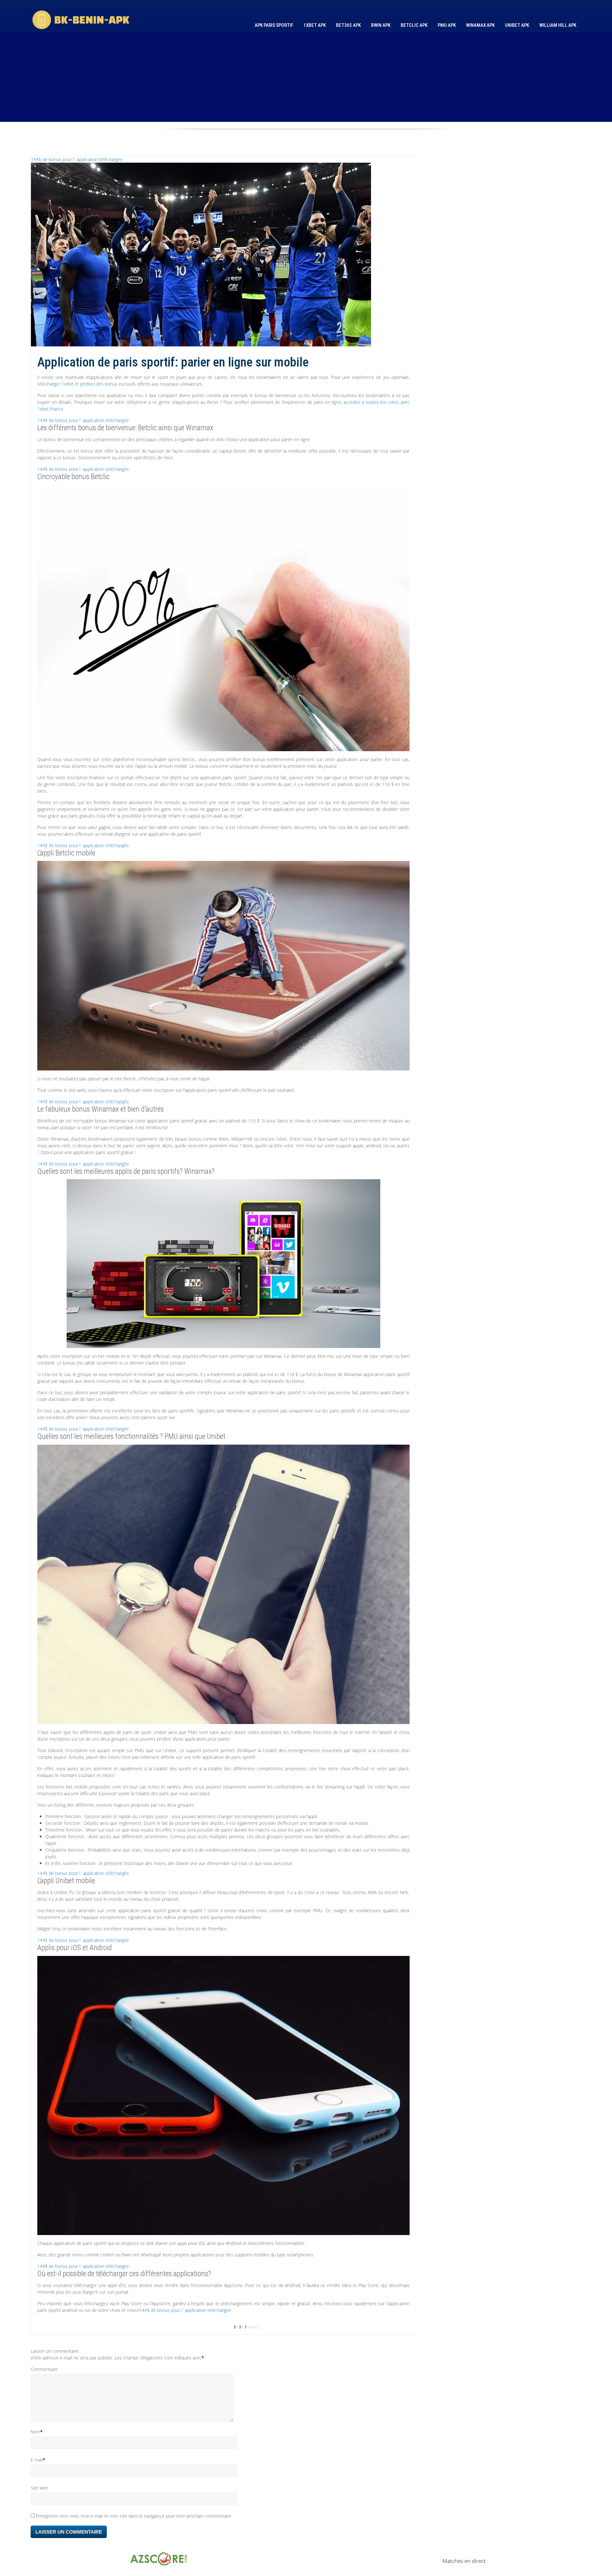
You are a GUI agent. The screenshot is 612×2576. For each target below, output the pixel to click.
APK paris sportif (274, 25)
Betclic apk (414, 25)
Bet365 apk (348, 25)
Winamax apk (480, 25)
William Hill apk (558, 25)
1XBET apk (315, 25)
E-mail (37, 2460)
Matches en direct (464, 2561)
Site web (39, 2488)
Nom (35, 2432)
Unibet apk (517, 25)
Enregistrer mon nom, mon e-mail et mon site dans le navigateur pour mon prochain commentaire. (134, 2516)
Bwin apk (381, 25)
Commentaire (44, 2369)
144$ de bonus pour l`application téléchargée (77, 159)
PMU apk (447, 25)
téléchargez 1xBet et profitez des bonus (77, 384)
